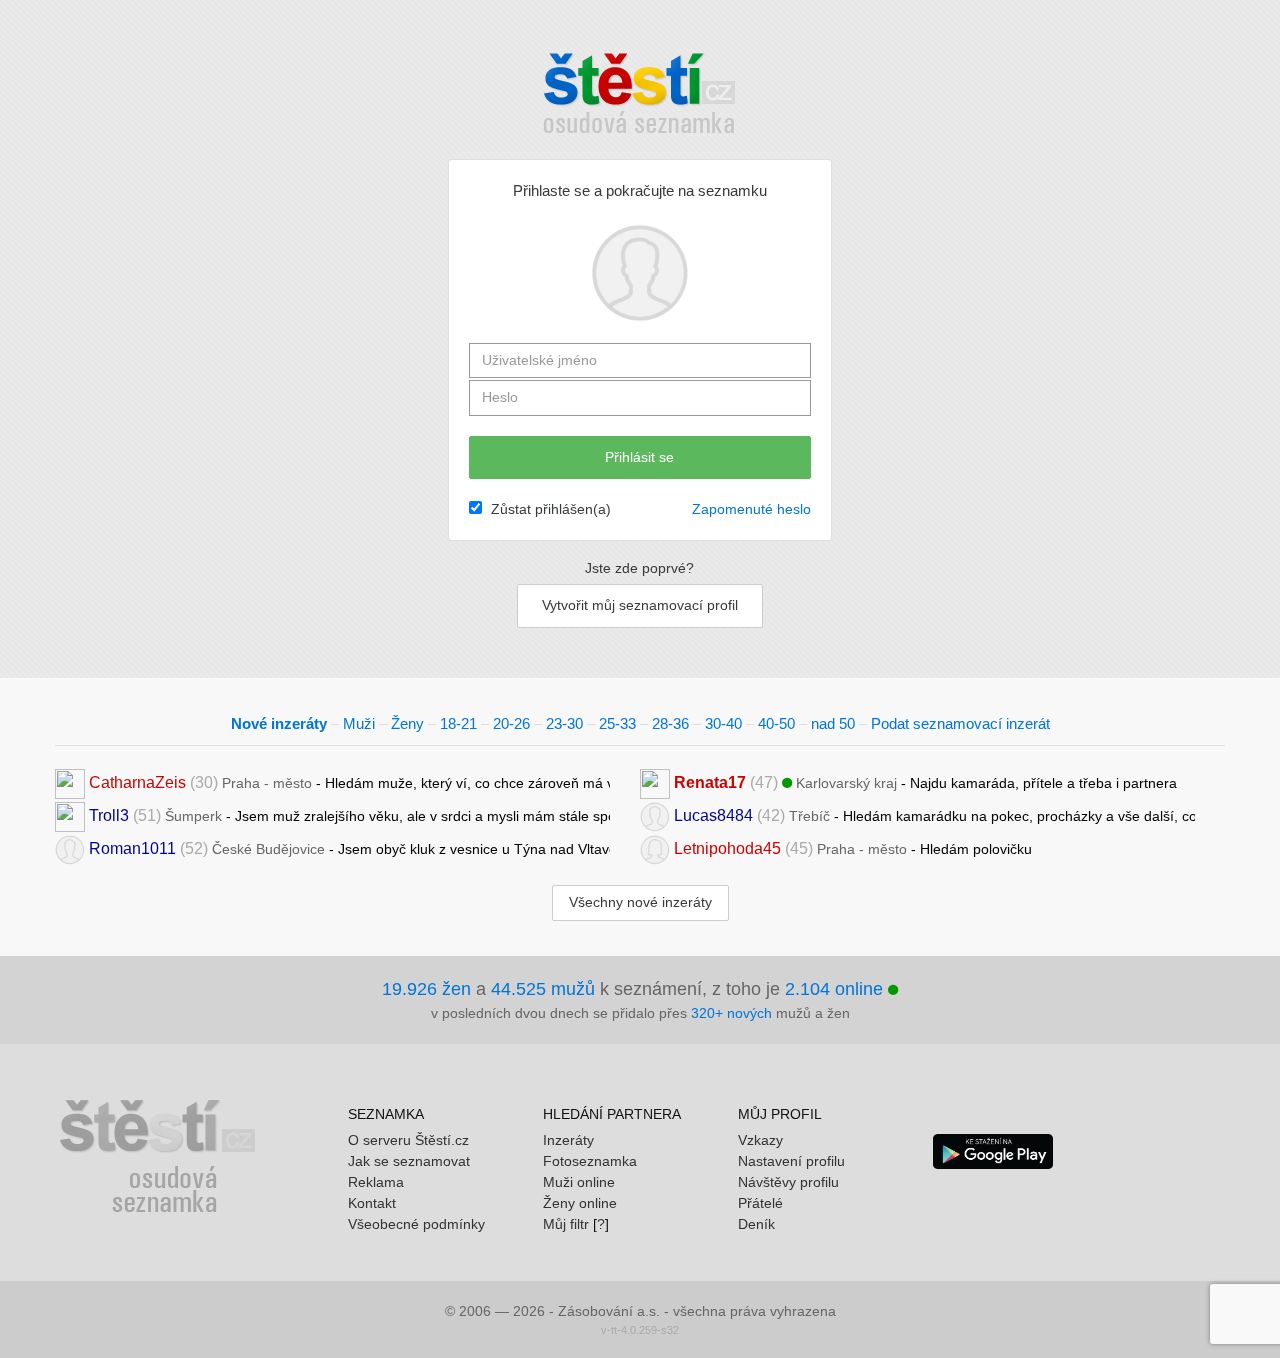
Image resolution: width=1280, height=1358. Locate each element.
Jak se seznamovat (409, 1161)
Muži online (579, 1182)
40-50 (776, 723)
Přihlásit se (639, 457)
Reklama (376, 1182)
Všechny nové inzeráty (640, 902)
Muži (359, 723)
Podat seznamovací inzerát (960, 723)
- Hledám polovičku (853, 848)
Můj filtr (566, 1224)
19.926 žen (426, 989)
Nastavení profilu (791, 1161)
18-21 (458, 723)
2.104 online (836, 989)
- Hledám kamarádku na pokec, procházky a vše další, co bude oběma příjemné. (934, 815)
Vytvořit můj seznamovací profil (640, 605)
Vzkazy (760, 1140)
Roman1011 (132, 848)
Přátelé (760, 1203)
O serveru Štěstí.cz (408, 1140)
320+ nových (731, 1013)
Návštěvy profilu (788, 1182)
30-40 (723, 723)
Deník (756, 1224)
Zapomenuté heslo (751, 509)
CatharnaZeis (137, 782)
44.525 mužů (543, 989)
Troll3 (109, 815)
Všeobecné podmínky (416, 1224)
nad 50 (833, 723)
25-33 (617, 723)
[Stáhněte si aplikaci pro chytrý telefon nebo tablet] (993, 1150)
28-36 (670, 723)
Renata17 (710, 782)
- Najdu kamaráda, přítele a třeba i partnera (925, 782)
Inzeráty (568, 1140)
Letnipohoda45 (727, 848)
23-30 (564, 723)
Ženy (407, 723)
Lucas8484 (713, 815)
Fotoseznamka (590, 1161)
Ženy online (580, 1203)
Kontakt (372, 1203)
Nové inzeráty (279, 723)
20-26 (511, 723)
